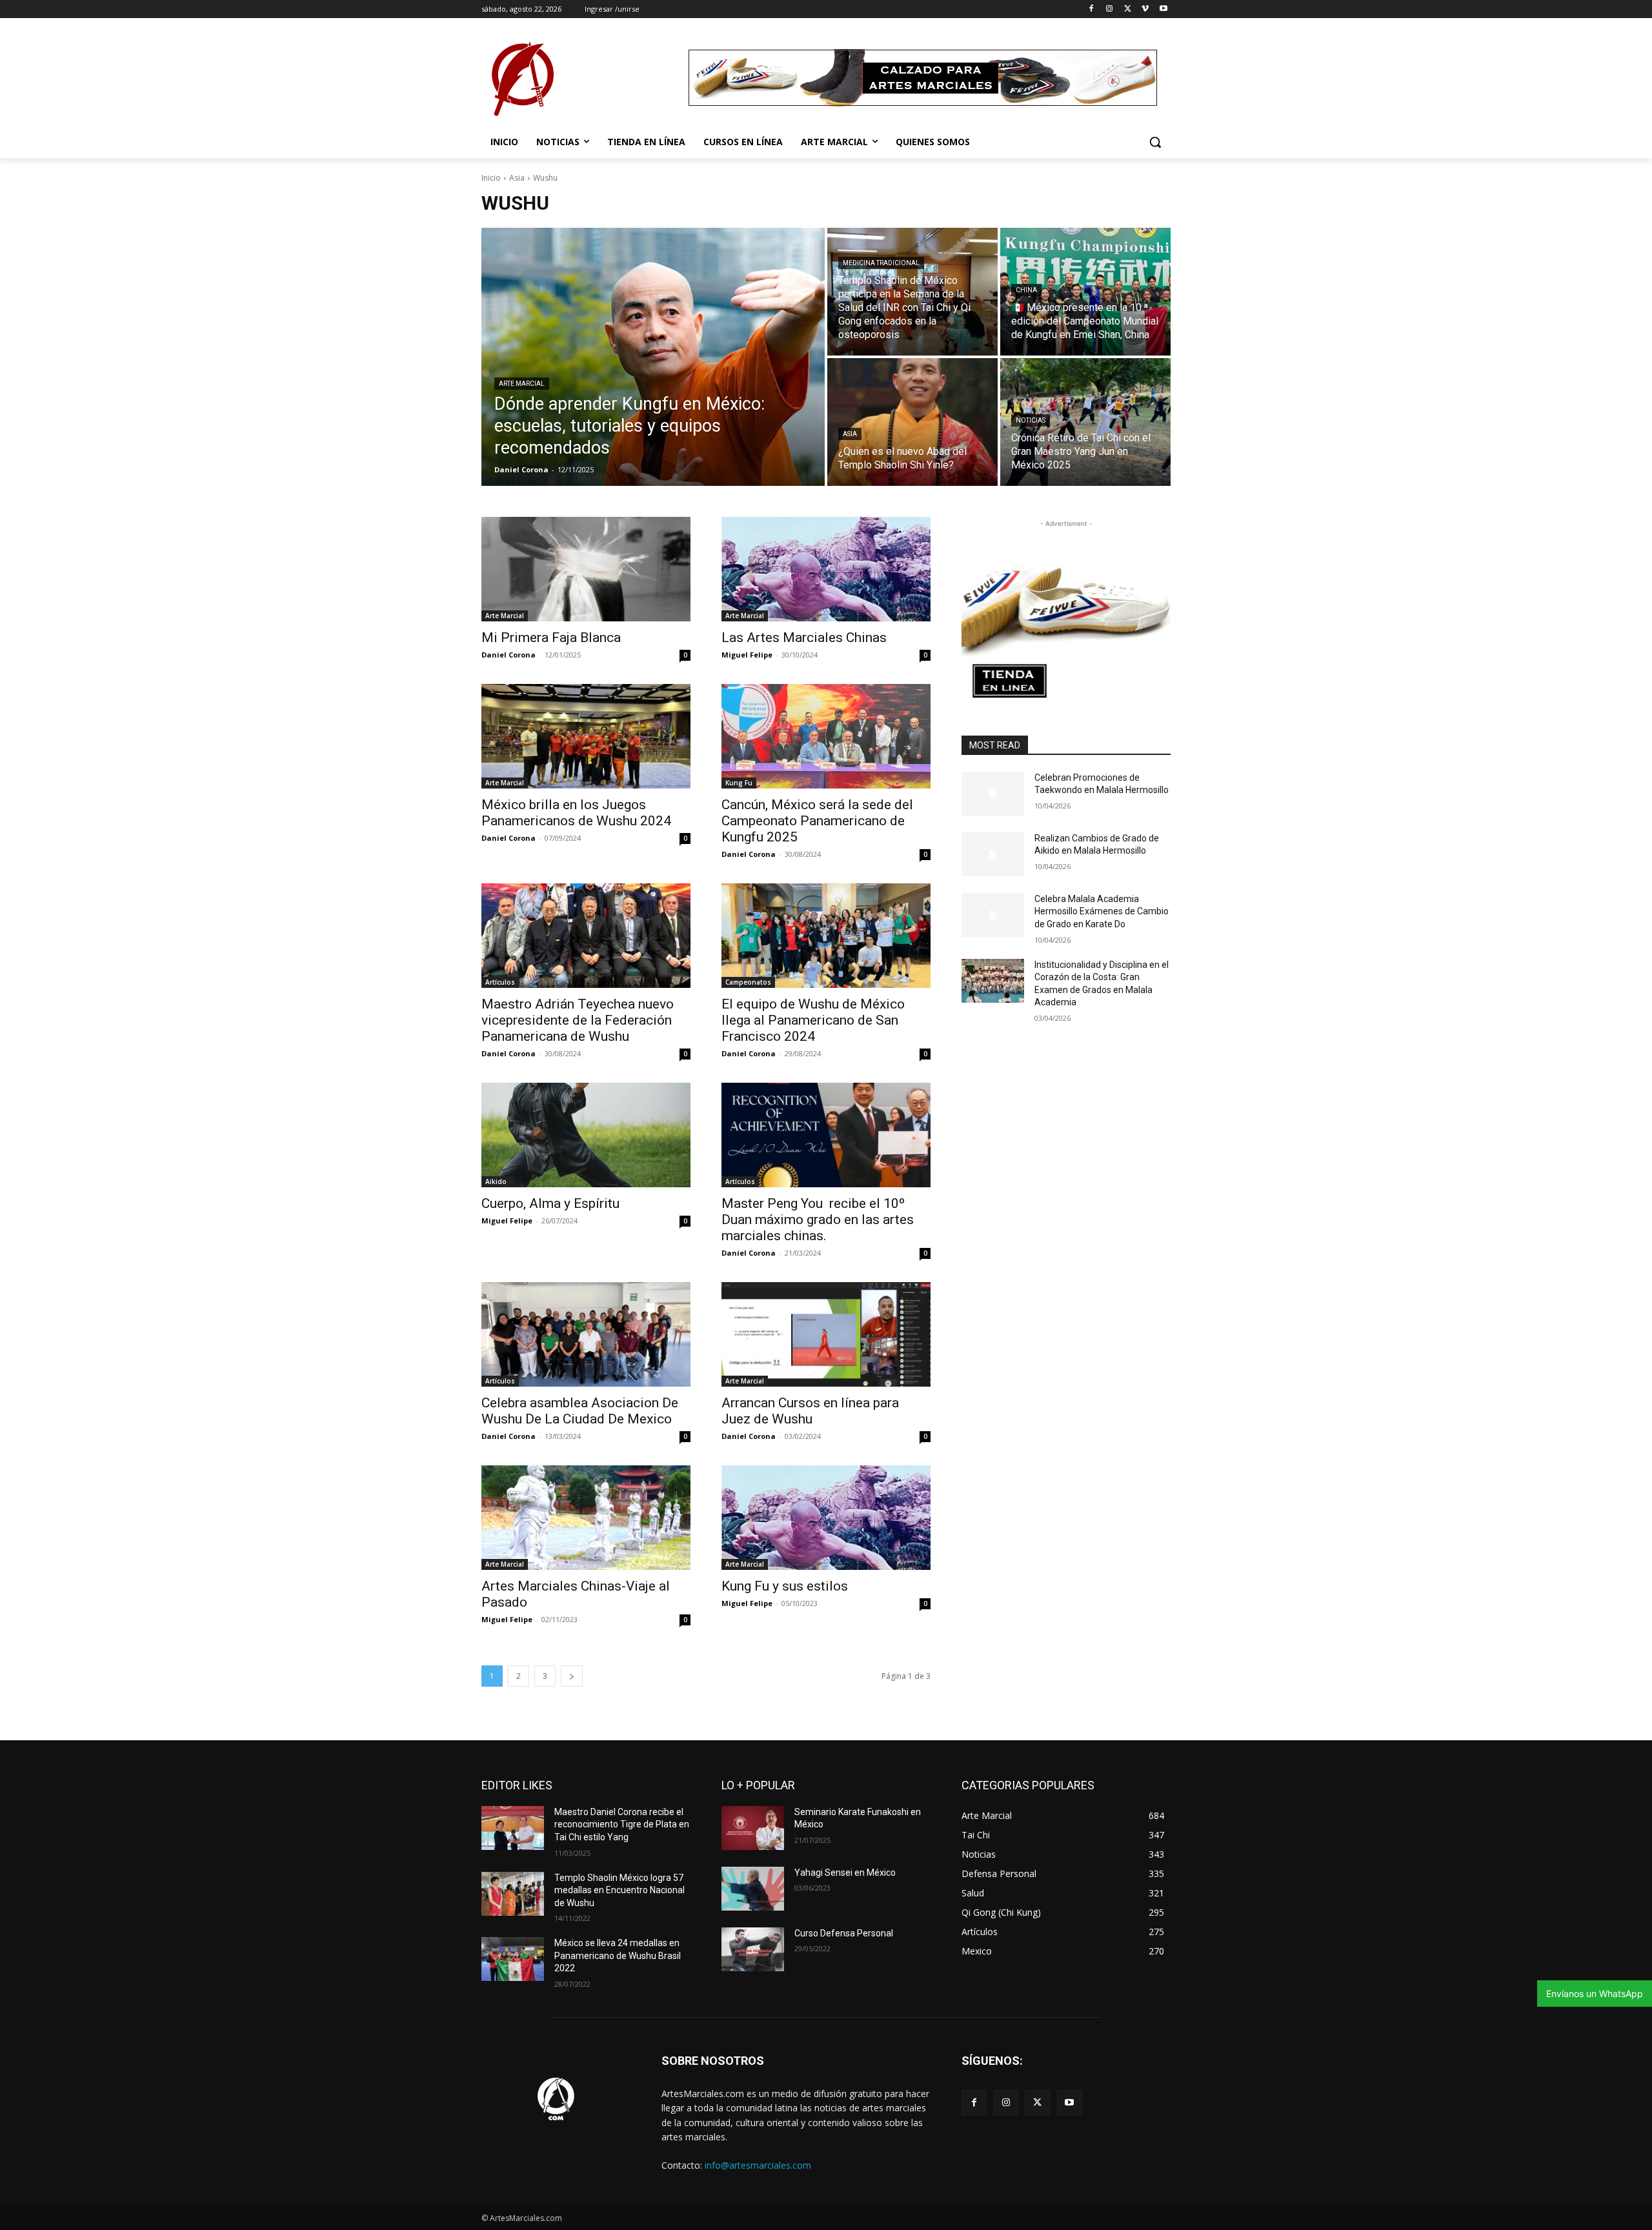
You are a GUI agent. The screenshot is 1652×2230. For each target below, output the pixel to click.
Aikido (496, 1181)
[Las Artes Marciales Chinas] (826, 569)
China (1026, 290)
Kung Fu (739, 783)
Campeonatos (748, 982)
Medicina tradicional (881, 263)
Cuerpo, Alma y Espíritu (550, 1203)
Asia (517, 178)
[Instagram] (1110, 9)
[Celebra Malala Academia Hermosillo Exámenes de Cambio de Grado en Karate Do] (993, 915)
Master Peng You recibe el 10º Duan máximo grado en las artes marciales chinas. (818, 1220)
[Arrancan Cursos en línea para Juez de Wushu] (826, 1334)
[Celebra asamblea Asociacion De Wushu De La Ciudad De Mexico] (586, 1334)
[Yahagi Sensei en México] (753, 1889)
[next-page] (572, 1676)
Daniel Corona (509, 655)
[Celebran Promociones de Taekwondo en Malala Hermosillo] (993, 794)
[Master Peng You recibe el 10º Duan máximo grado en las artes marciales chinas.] (826, 1135)
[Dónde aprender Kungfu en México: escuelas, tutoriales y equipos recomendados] (653, 357)
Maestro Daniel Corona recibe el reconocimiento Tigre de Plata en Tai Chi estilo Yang (622, 1824)
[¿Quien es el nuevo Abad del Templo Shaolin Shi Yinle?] (912, 422)
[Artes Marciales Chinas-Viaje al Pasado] (586, 1518)
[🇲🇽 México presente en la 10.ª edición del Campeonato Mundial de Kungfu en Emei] (1085, 292)
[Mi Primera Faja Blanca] (586, 569)
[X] (1128, 9)
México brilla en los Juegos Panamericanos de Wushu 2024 (576, 813)
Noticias (1031, 420)
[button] (1155, 142)
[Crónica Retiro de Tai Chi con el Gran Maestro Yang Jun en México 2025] (1085, 422)
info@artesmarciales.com (758, 2165)
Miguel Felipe (747, 655)
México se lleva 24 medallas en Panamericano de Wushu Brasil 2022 (618, 1955)
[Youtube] (1163, 9)
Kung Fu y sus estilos (785, 1586)
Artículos (500, 982)
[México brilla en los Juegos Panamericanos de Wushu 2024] (586, 736)
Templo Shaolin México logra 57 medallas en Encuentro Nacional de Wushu (619, 1890)
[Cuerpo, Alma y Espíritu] (586, 1135)
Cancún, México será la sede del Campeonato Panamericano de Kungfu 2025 (817, 821)
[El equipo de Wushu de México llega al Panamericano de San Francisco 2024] (826, 936)
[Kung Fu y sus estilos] (826, 1518)
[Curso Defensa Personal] (753, 1949)
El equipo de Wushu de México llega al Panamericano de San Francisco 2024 (813, 1020)
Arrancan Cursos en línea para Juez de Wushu (810, 1411)
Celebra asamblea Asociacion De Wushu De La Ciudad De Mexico (580, 1411)
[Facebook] (1092, 9)
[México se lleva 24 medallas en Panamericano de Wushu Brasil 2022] (513, 1959)
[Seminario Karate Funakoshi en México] (753, 1828)
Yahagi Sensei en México (845, 1873)
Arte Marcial (522, 384)
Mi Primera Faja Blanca (551, 638)
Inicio (491, 178)
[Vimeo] (1145, 9)
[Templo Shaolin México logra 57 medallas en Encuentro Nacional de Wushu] (513, 1894)
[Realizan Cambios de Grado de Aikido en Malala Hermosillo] (993, 854)
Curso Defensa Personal (844, 1933)
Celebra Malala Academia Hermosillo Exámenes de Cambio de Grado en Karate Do (1102, 911)
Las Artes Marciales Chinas (804, 638)
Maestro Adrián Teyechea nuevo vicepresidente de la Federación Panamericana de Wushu (578, 1020)
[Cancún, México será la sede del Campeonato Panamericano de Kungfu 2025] (826, 736)
